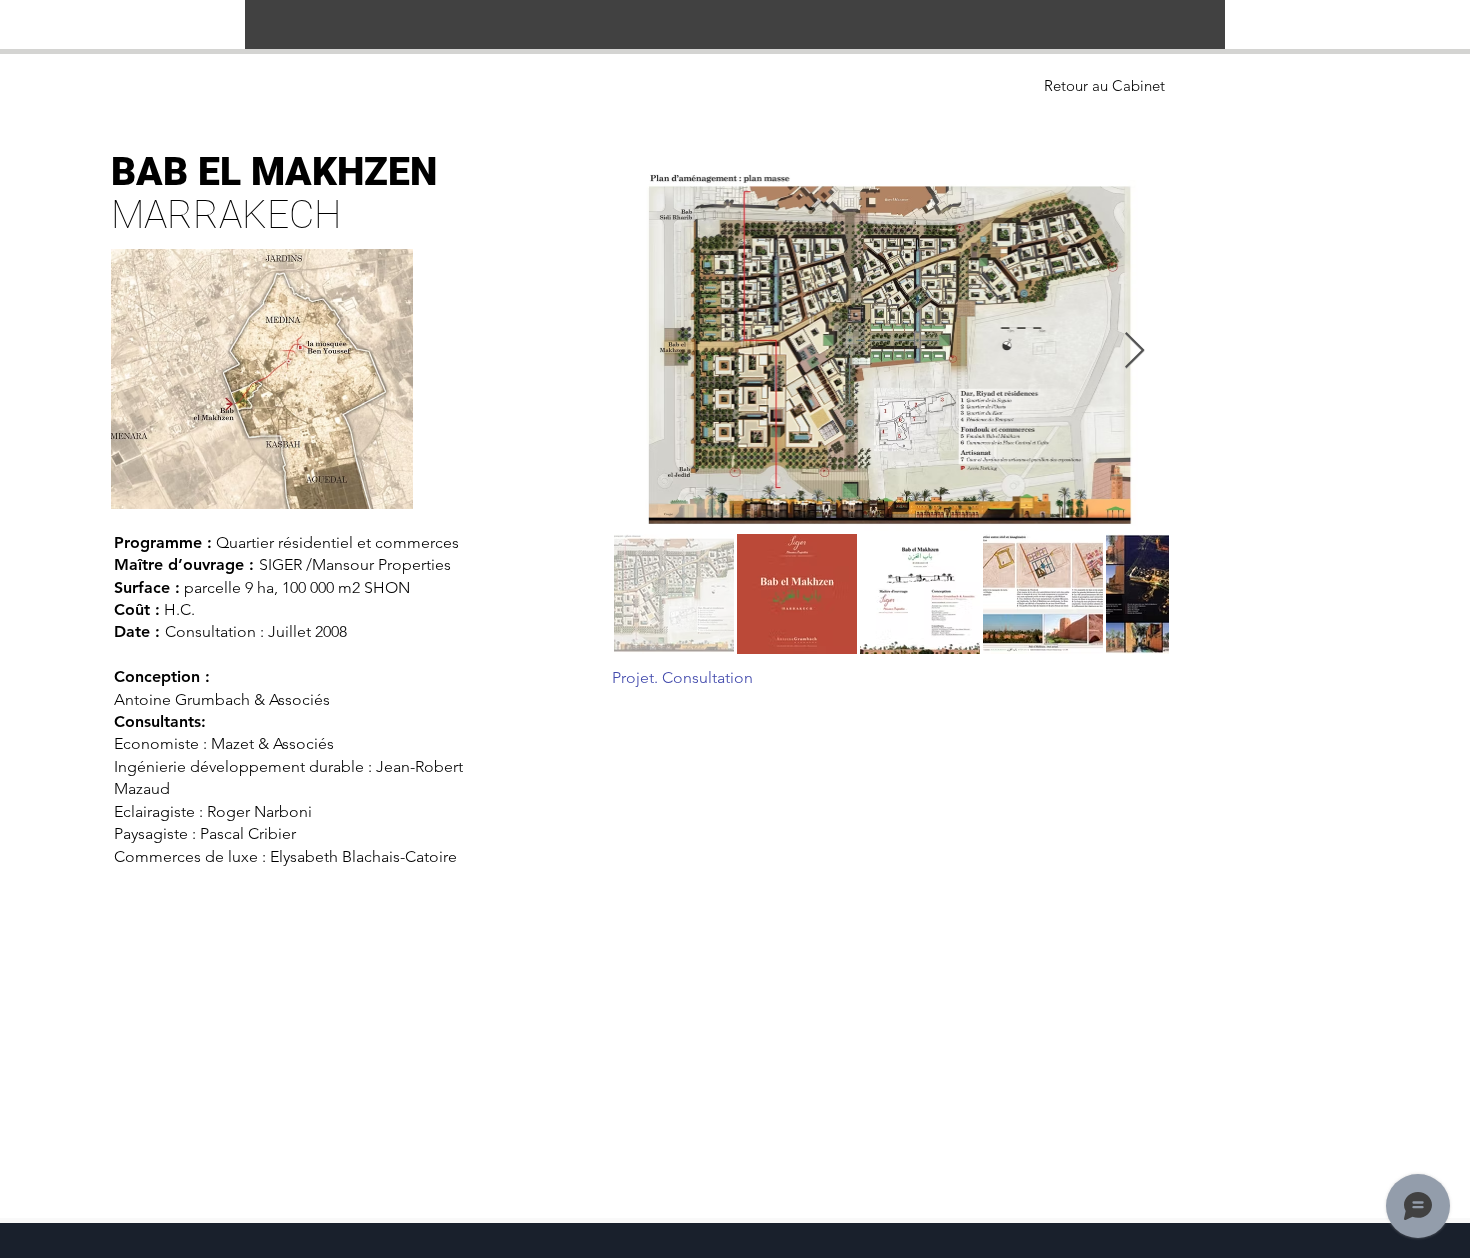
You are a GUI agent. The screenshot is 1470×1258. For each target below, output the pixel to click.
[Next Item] (1134, 351)
